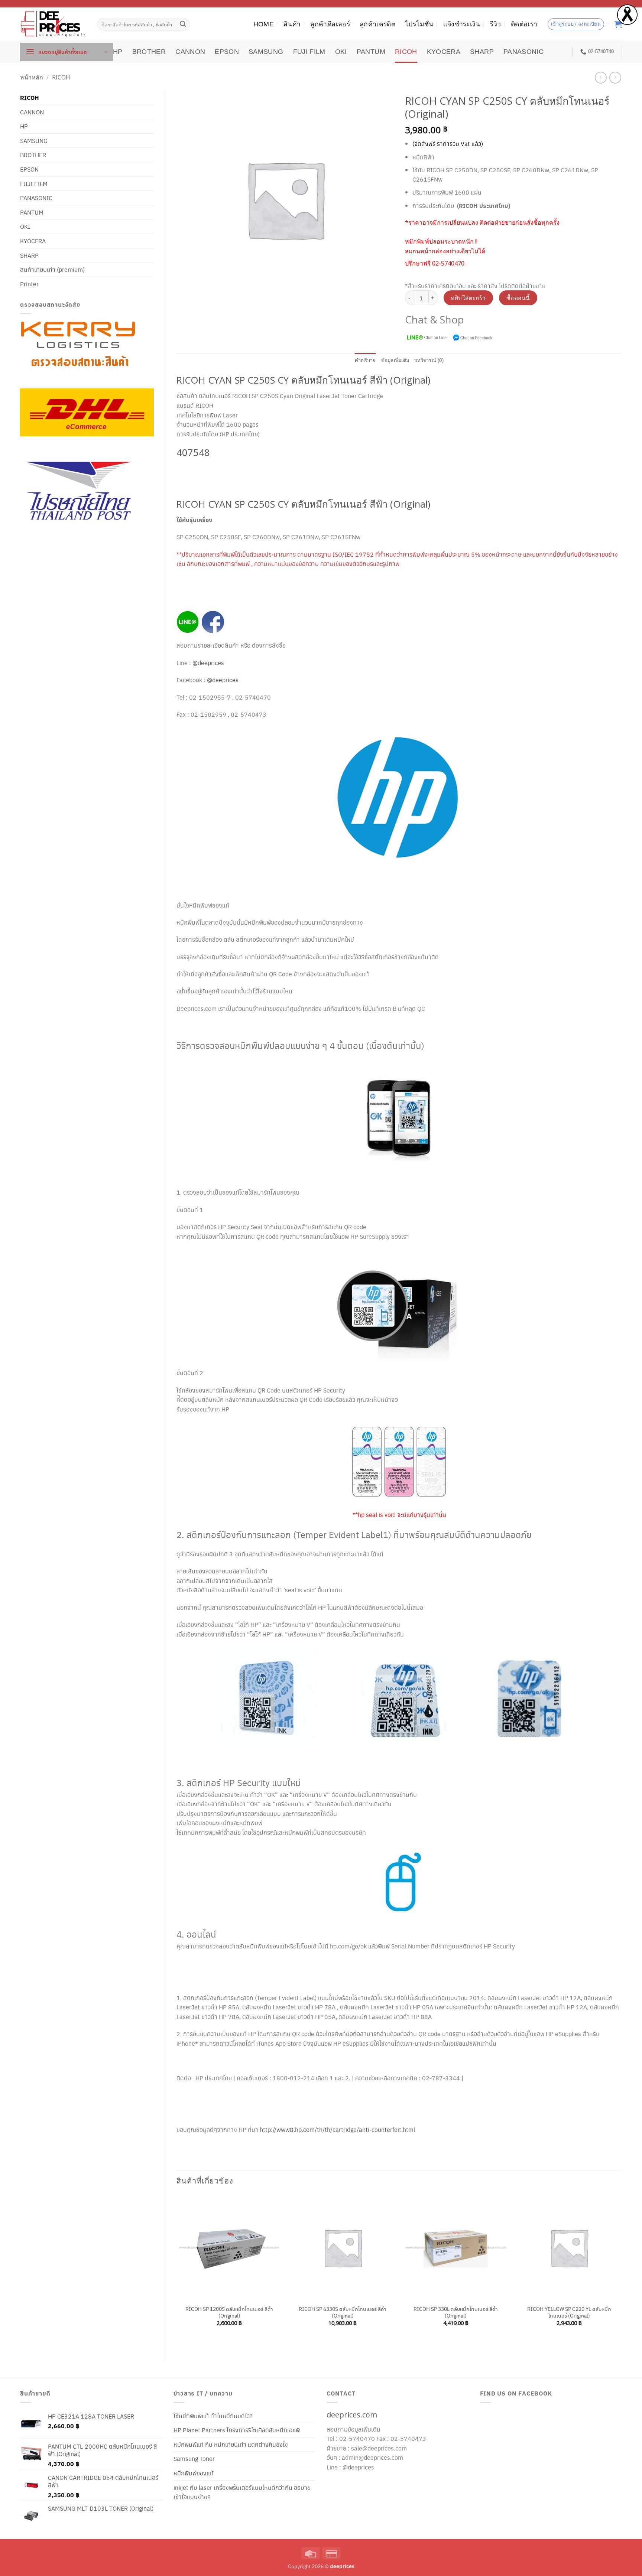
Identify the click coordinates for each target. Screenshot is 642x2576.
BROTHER (149, 52)
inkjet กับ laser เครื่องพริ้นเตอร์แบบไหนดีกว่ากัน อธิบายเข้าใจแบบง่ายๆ (242, 2492)
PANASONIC (523, 52)
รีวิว (496, 24)
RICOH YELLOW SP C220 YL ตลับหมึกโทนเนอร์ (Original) (569, 2312)
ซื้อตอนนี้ (518, 298)
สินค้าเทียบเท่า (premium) (52, 269)
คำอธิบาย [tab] (365, 360)
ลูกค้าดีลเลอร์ (330, 24)
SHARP (482, 52)
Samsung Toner (194, 2458)
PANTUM (371, 52)
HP (118, 52)
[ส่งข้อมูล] (183, 24)
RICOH (406, 52)
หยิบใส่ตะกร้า (468, 298)
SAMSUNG (266, 52)
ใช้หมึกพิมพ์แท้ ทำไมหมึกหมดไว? (213, 2416)
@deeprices (209, 663)
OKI (341, 52)
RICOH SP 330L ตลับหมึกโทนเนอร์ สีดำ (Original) (456, 2312)
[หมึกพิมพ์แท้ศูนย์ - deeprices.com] (53, 24)
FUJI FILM (309, 52)
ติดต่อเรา (524, 24)
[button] (67, 52)
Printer (29, 284)
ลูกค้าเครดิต (377, 24)
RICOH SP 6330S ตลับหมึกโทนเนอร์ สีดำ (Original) (343, 2312)
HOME (264, 24)
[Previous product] (615, 77)
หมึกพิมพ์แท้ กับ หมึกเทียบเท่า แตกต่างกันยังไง (231, 2444)
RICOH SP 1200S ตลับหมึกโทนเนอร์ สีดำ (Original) (229, 2312)
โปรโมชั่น (419, 24)
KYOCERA (444, 52)
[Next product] (601, 77)
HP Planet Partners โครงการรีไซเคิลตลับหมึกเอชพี (237, 2430)
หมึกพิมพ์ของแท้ (194, 2473)
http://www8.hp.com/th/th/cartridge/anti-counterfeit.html (337, 2129)
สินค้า (292, 24)
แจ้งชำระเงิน (462, 24)
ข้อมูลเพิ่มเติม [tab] (395, 360)
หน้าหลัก (32, 77)
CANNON (190, 52)
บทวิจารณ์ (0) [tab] (429, 360)
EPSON (227, 52)
